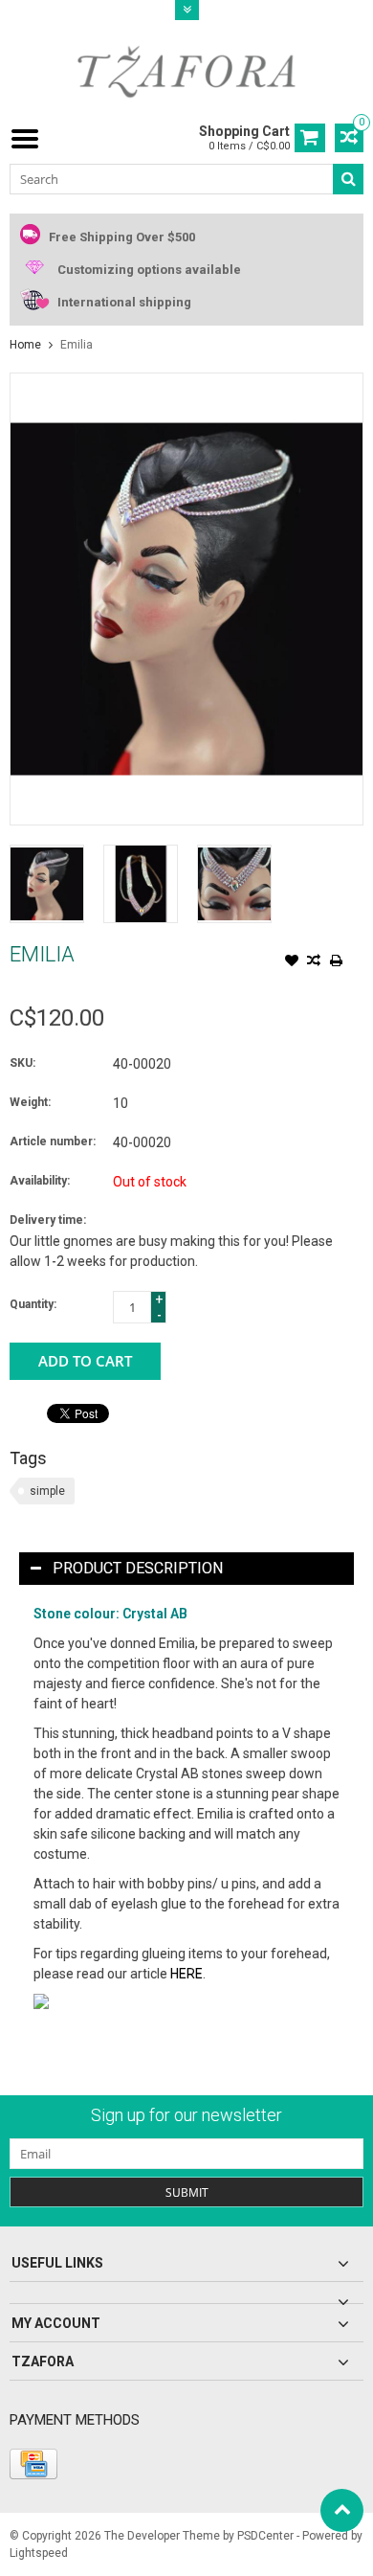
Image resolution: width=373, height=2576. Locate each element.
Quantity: (33, 1304)
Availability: (40, 1181)
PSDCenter (265, 2536)
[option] (47, 884)
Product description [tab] (138, 1568)
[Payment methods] (33, 2464)
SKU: (22, 1063)
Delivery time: (48, 1220)
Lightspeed (39, 2553)
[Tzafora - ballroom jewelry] (186, 71)
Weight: (30, 1102)
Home (25, 345)
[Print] (336, 962)
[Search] (348, 179)
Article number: (53, 1141)
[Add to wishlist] (292, 962)
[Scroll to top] (342, 2510)
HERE (186, 1974)
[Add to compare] (314, 962)
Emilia (77, 345)
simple (47, 1491)
